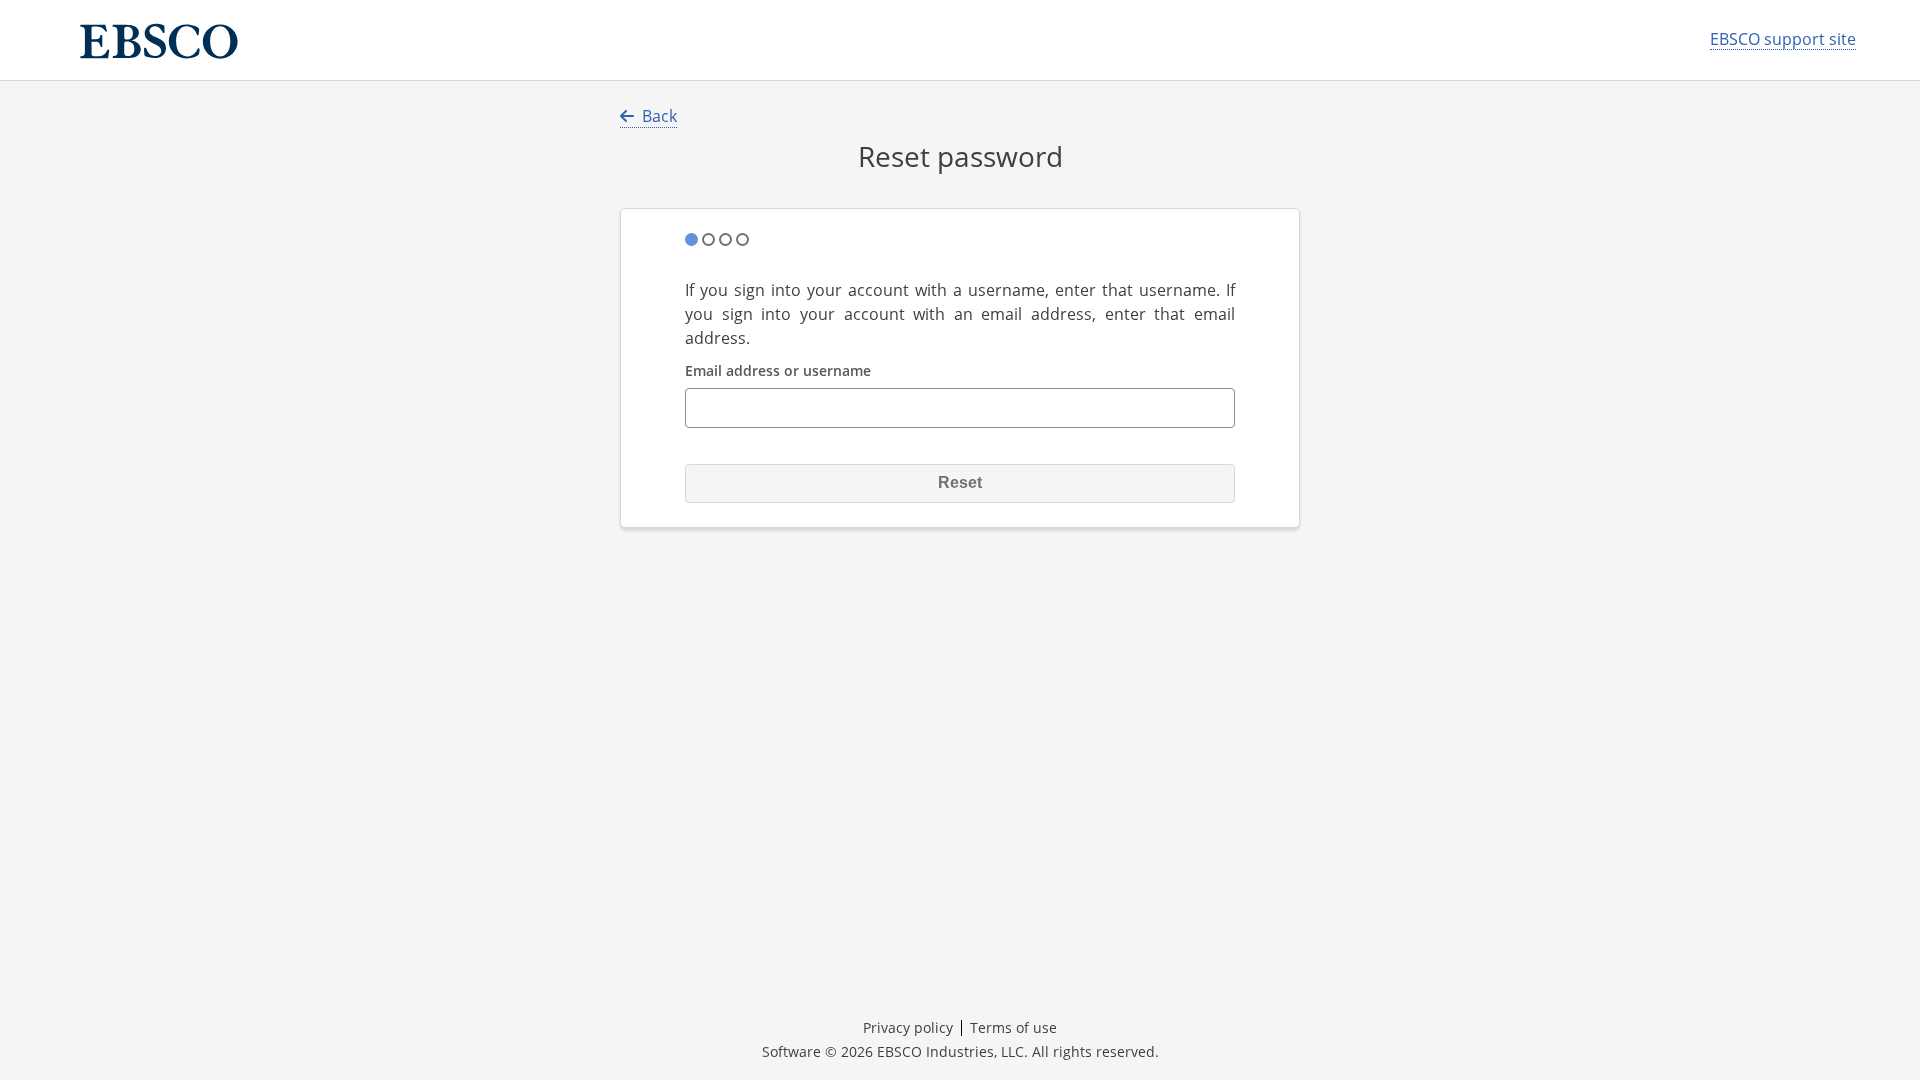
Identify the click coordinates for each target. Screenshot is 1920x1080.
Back (659, 116)
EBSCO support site (1783, 39)
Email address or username (778, 371)
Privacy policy (908, 1027)
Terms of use (1013, 1027)
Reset (960, 482)
